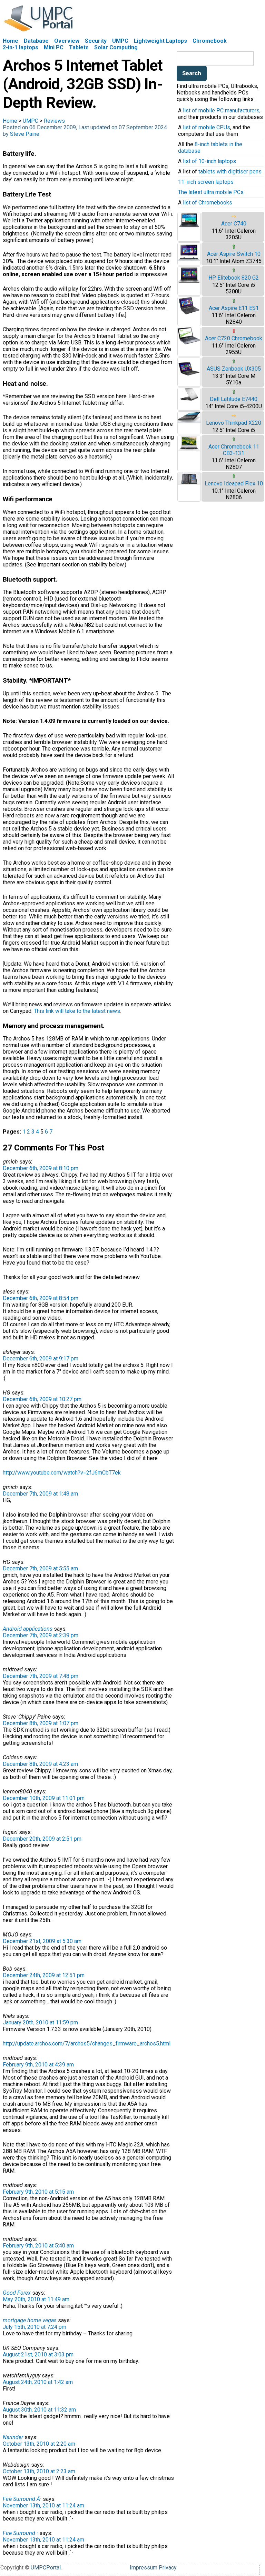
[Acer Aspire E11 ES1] (189, 314)
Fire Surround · (20, 2533)
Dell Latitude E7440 (234, 399)
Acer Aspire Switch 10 (234, 254)
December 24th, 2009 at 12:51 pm (44, 1975)
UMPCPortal (46, 2568)
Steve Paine (25, 134)
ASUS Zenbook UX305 (234, 369)
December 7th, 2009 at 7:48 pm (41, 1676)
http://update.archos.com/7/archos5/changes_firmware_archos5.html (87, 2044)
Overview (67, 41)
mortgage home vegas (30, 2320)
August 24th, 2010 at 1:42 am (38, 2382)
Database (36, 41)
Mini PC (54, 47)
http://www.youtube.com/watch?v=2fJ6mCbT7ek (62, 1473)
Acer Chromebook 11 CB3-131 (234, 450)
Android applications (28, 1629)
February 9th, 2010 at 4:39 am (38, 2065)
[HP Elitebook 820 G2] (189, 282)
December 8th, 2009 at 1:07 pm (41, 1723)
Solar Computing (116, 47)
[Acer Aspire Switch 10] (189, 260)
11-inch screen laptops (206, 182)
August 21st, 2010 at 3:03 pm (38, 2354)
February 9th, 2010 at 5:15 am (38, 2192)
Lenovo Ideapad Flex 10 (234, 484)
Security (96, 41)
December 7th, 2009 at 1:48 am (40, 1494)
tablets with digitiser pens (230, 172)
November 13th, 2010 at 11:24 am (43, 2505)
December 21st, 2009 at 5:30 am (42, 1941)
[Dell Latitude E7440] (189, 399)
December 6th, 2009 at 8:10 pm (41, 1168)
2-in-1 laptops (21, 47)
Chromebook (210, 41)
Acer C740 (234, 224)
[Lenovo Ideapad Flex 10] (189, 483)
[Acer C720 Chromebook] (189, 343)
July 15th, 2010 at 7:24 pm (35, 2327)
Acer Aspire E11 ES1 (234, 308)
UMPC (120, 41)
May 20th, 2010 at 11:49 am (36, 2299)
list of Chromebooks (208, 203)
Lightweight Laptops (160, 41)
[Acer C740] (189, 227)
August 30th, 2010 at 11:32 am (39, 2410)
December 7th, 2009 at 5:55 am (40, 1568)
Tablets (79, 47)
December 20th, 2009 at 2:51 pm (42, 1839)
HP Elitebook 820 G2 (234, 278)
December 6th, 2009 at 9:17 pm (41, 1359)
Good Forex (17, 2293)
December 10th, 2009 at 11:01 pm (44, 1798)
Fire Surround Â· (22, 2499)
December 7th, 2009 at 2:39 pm (41, 1635)
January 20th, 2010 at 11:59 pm (40, 2022)
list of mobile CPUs (207, 127)
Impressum (144, 2568)
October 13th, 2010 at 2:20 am (39, 2444)
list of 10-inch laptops (209, 161)
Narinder (13, 2437)
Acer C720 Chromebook (234, 338)
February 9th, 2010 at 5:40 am (38, 2246)
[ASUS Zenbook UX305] (189, 378)
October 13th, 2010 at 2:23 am (39, 2471)
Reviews (54, 121)
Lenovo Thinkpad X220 (234, 423)
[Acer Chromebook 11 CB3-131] (189, 450)
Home (11, 41)
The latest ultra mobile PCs (211, 192)
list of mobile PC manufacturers (221, 110)
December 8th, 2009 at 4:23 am (40, 1764)
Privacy (168, 2568)
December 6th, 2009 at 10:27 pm (42, 1399)
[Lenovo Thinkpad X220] (189, 421)
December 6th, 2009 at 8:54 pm (41, 1298)
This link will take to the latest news (77, 1011)
